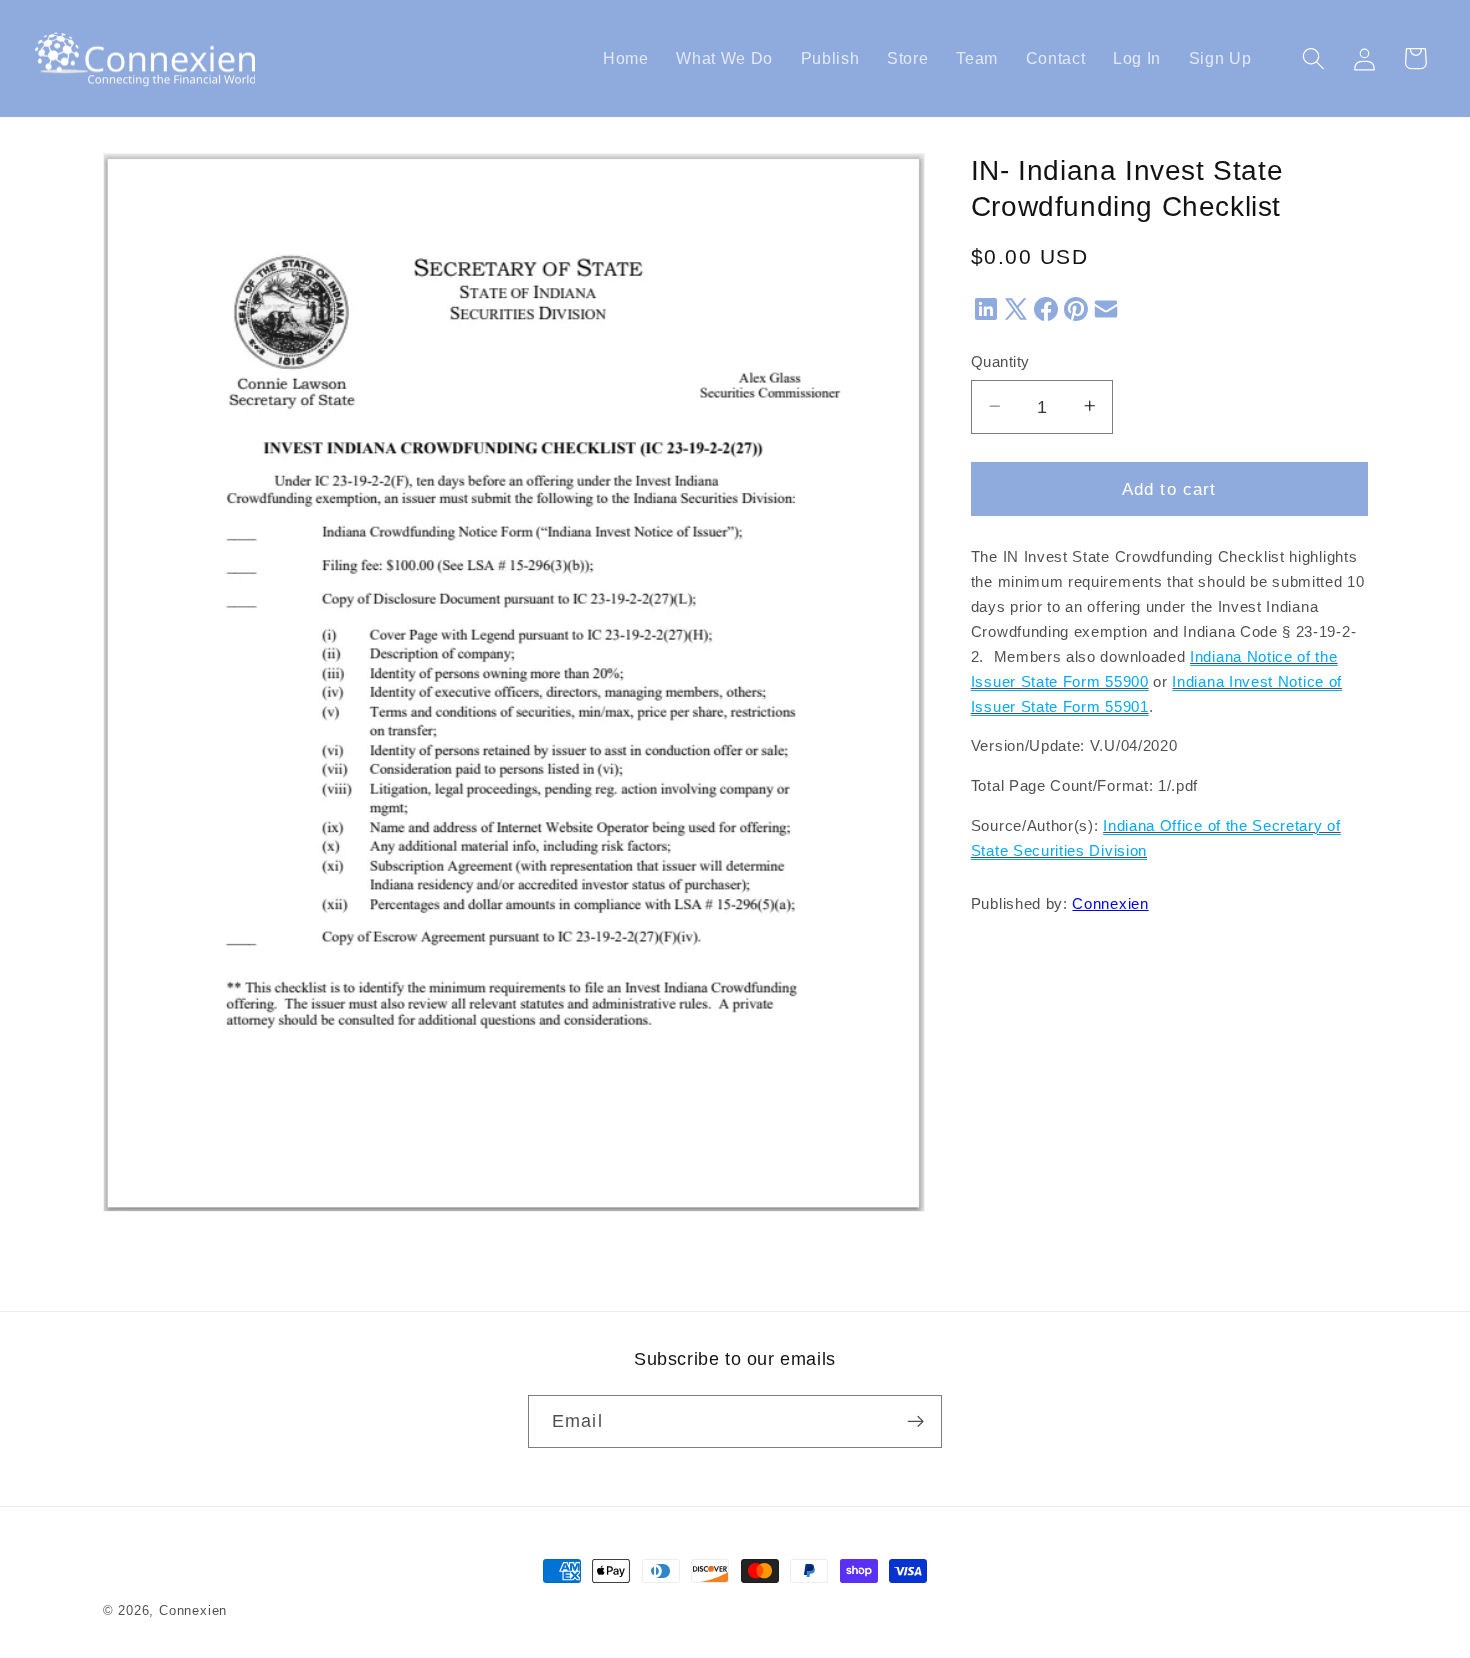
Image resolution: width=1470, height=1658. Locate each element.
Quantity (1000, 361)
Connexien (1110, 904)
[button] (1313, 58)
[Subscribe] (915, 1422)
